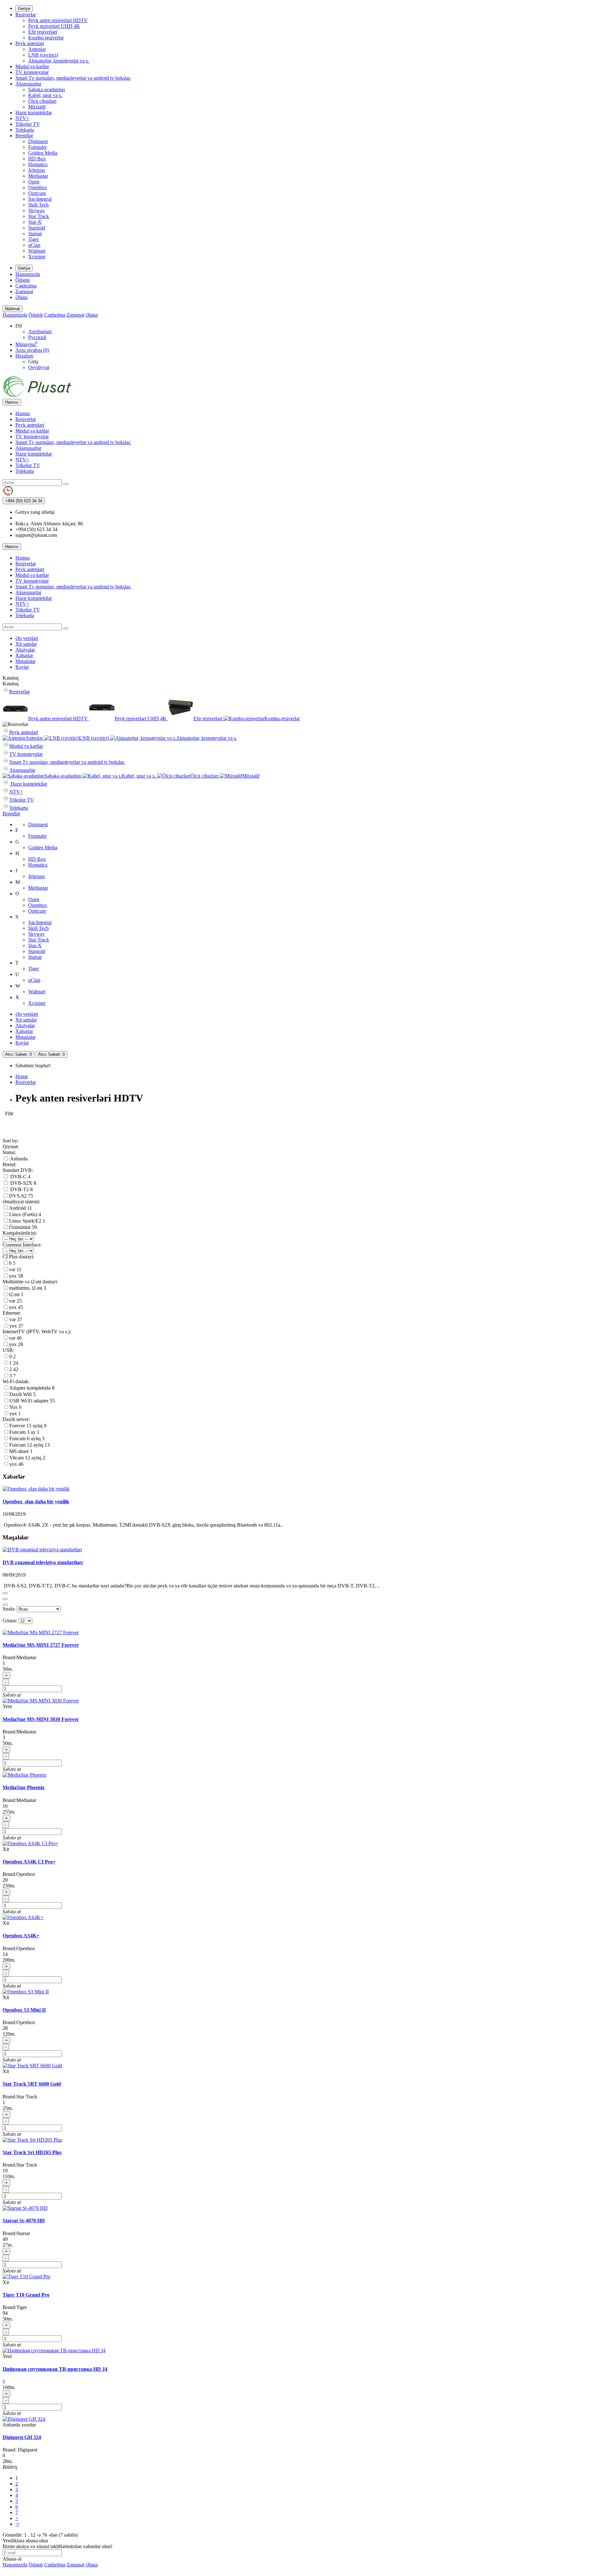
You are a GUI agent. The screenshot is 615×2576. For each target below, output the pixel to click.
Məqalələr (25, 661)
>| (17, 2524)
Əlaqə (21, 297)
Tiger (33, 239)
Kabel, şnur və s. (45, 95)
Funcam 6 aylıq (26, 1438)
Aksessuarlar (28, 84)
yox (13, 1276)
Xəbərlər (24, 655)
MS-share (20, 1451)
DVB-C (18, 1177)
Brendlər (24, 136)
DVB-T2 (20, 1189)
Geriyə (24, 8)
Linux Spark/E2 (26, 1221)
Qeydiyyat (39, 367)
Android (18, 1208)
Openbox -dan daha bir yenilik (36, 1502)
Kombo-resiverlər (46, 38)
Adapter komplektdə (31, 1388)
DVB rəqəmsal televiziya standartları (43, 1562)
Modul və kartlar (32, 66)
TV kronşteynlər (32, 72)
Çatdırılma (26, 286)
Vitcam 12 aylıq (26, 1458)
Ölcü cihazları (42, 101)
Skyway (37, 210)
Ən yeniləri (27, 638)
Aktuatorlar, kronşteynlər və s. (59, 61)
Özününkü (20, 1227)
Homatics (38, 164)
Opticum (37, 193)
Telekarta (25, 130)
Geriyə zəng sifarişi (35, 512)
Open (34, 182)
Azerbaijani (40, 331)
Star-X (35, 222)
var (13, 1269)
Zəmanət (24, 291)
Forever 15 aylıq (27, 1426)
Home (22, 1076)
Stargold (37, 228)
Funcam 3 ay (23, 1432)
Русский (37, 337)
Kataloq (11, 684)
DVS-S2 (18, 1196)
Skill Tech (38, 205)
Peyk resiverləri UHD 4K (54, 26)
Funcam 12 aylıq (27, 1445)
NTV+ (22, 118)
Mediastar (38, 176)
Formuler (37, 147)
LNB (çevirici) (43, 55)
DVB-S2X (21, 1183)
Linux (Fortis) (24, 1214)
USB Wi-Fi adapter (29, 1401)
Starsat (35, 234)
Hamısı (23, 413)
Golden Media (43, 153)
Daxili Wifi (21, 1394)
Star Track (39, 216)
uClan (34, 245)
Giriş (33, 362)
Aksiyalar (25, 650)
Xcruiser (37, 257)
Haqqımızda (28, 274)
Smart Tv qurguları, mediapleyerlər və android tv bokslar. (73, 78)
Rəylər (22, 667)
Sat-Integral (40, 199)
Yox (14, 1407)
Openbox (38, 187)
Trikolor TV (28, 124)
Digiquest (38, 141)
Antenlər (37, 49)
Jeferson (37, 170)
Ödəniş (23, 280)
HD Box (37, 159)
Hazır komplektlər (34, 113)
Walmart (37, 251)
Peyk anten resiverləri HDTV (58, 20)
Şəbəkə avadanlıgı (47, 89)
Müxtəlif (37, 107)
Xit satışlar (26, 644)
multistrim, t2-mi (26, 1288)
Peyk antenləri (30, 43)
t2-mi (15, 1294)
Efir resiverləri (43, 32)
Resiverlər (26, 15)
